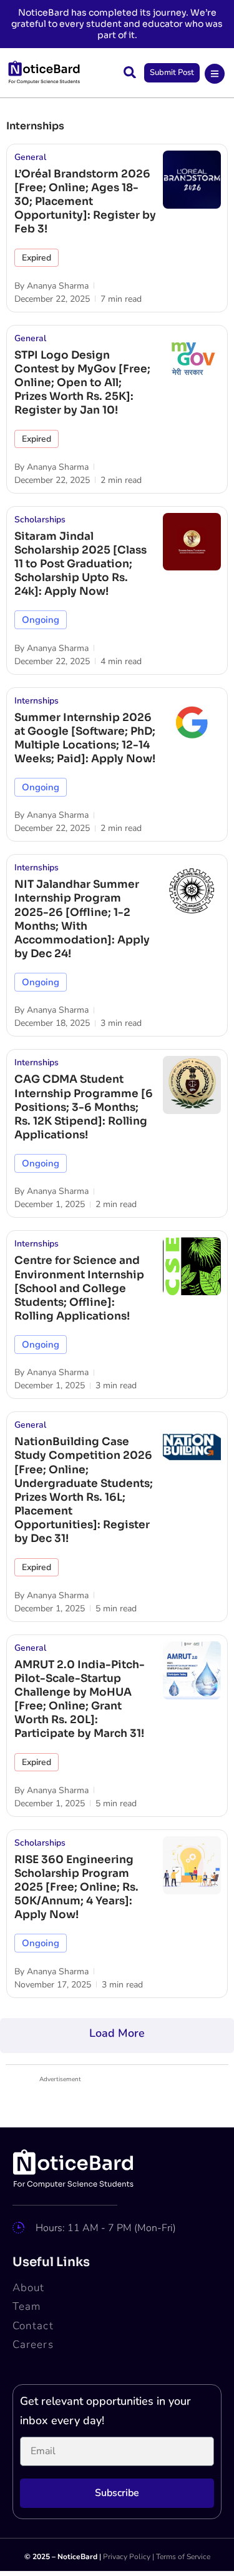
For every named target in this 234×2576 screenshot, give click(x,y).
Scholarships (40, 520)
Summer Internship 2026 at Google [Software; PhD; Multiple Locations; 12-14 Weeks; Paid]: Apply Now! (85, 738)
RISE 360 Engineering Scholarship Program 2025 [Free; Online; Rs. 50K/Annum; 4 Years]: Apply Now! (76, 1887)
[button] (130, 72)
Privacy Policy (127, 2557)
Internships (37, 701)
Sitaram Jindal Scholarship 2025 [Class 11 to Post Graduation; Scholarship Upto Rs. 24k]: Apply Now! (80, 564)
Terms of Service (183, 2557)
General (30, 157)
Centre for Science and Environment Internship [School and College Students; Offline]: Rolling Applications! (79, 1288)
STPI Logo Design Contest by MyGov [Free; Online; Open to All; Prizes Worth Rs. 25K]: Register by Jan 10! (82, 383)
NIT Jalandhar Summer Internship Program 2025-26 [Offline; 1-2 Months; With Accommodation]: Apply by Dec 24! (82, 919)
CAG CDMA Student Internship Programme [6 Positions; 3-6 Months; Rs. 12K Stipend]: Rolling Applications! (84, 1107)
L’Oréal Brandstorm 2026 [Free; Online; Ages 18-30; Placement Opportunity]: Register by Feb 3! (85, 201)
